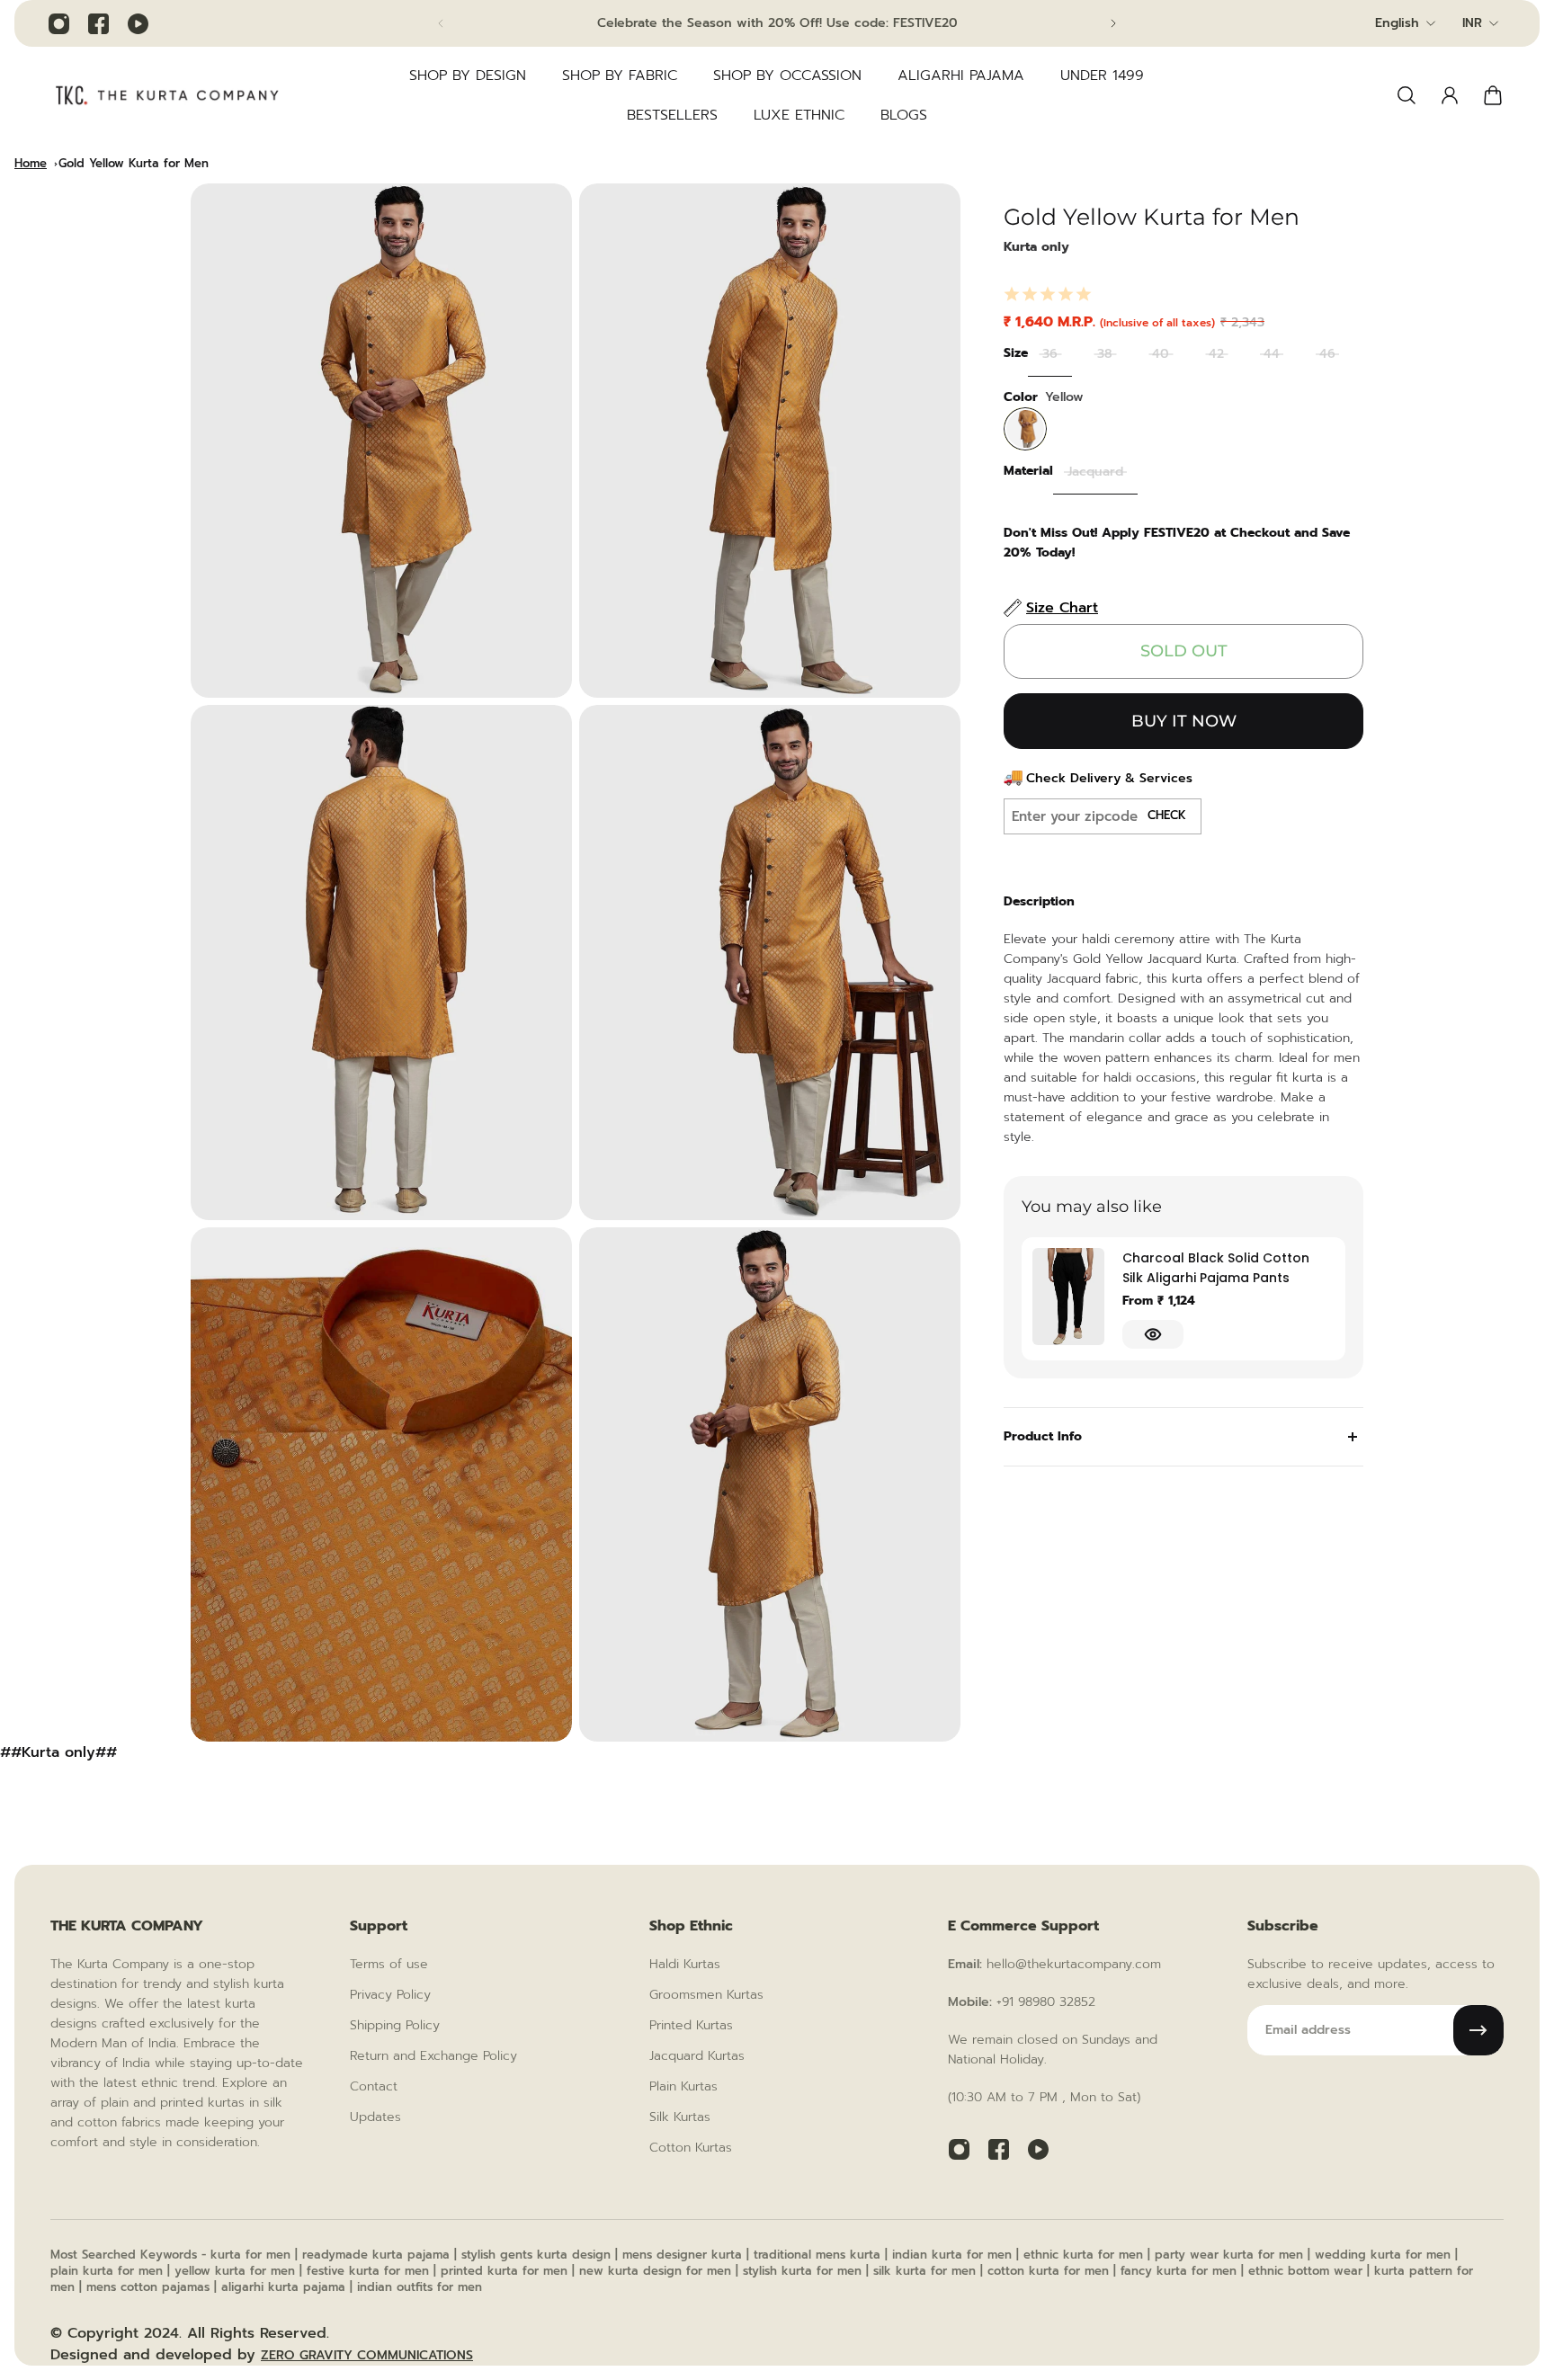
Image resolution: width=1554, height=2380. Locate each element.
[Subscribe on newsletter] (1478, 2030)
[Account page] (1450, 95)
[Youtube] (138, 23)
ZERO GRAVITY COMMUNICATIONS (367, 2355)
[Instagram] (58, 23)
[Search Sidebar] (1407, 95)
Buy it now (1184, 721)
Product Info (1043, 1436)
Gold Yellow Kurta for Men (134, 163)
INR (1472, 23)
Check (1167, 816)
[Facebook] (98, 23)
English (1397, 23)
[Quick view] (1153, 1334)
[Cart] (1493, 95)
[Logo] (167, 95)
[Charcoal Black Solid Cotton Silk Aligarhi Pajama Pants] (1068, 1297)
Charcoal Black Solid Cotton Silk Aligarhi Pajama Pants (1216, 1268)
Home (31, 163)
